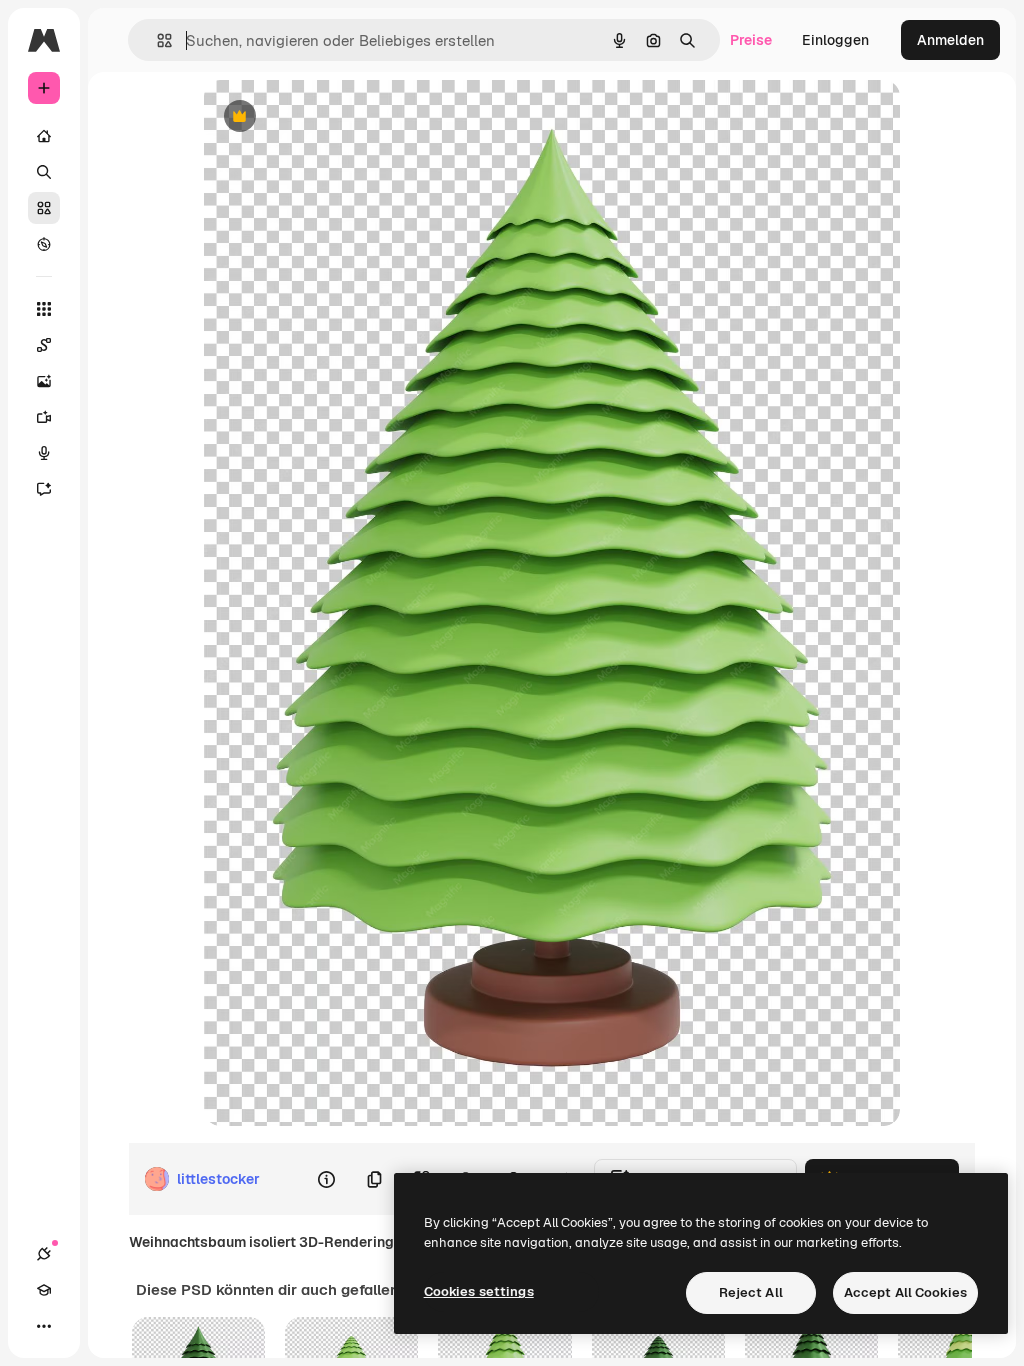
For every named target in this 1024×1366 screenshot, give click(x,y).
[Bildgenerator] (44, 381)
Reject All (751, 1292)
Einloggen (835, 40)
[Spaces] (44, 345)
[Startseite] (44, 136)
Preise (751, 40)
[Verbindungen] (44, 1254)
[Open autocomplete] (156, 40)
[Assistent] (44, 489)
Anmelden (950, 40)
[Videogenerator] (44, 417)
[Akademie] (44, 1290)
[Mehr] (44, 1326)
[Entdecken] (44, 244)
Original (332, 117)
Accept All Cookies (905, 1292)
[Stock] (44, 208)
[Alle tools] (44, 309)
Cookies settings (479, 1291)
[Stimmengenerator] (44, 453)
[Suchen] (44, 172)
